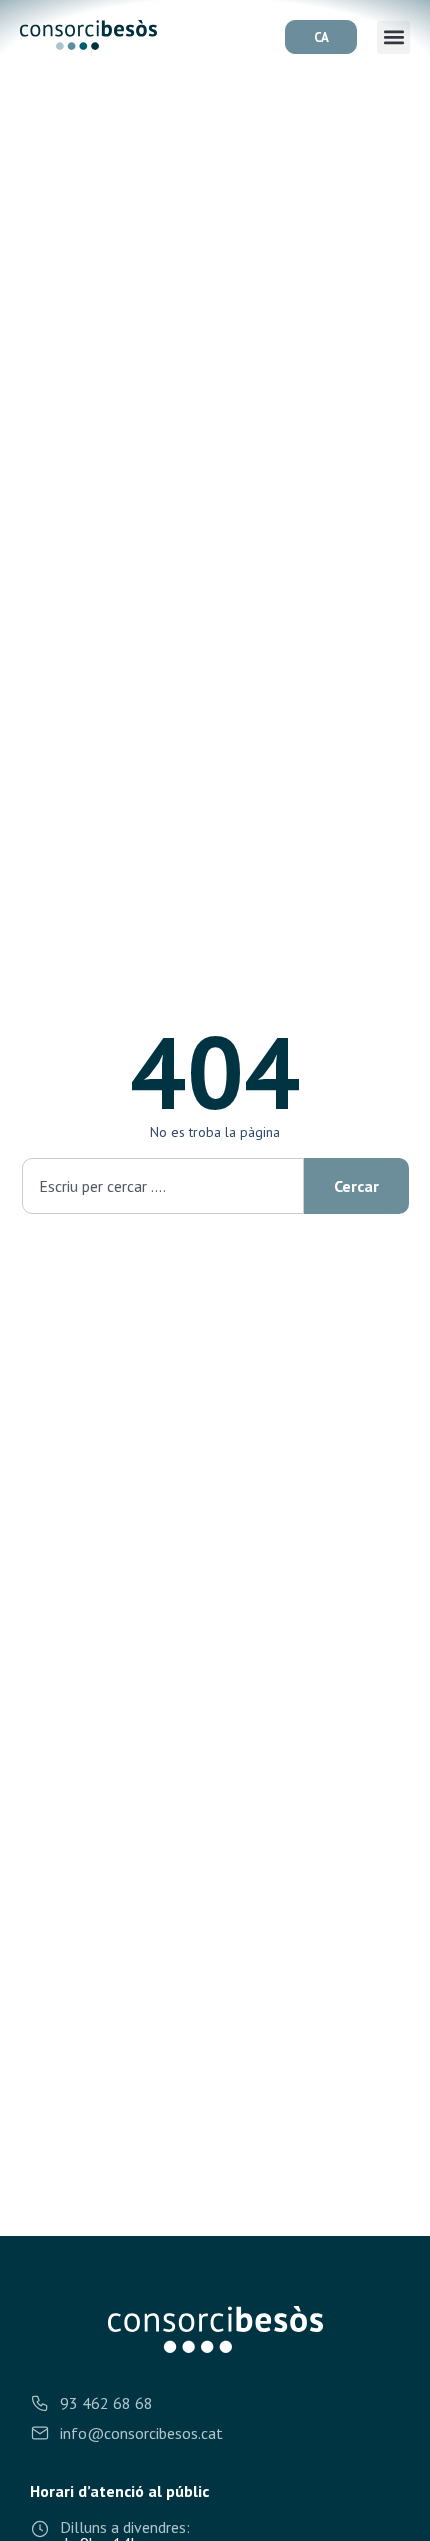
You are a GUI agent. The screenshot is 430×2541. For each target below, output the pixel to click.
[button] (393, 37)
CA (321, 37)
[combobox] (163, 1186)
